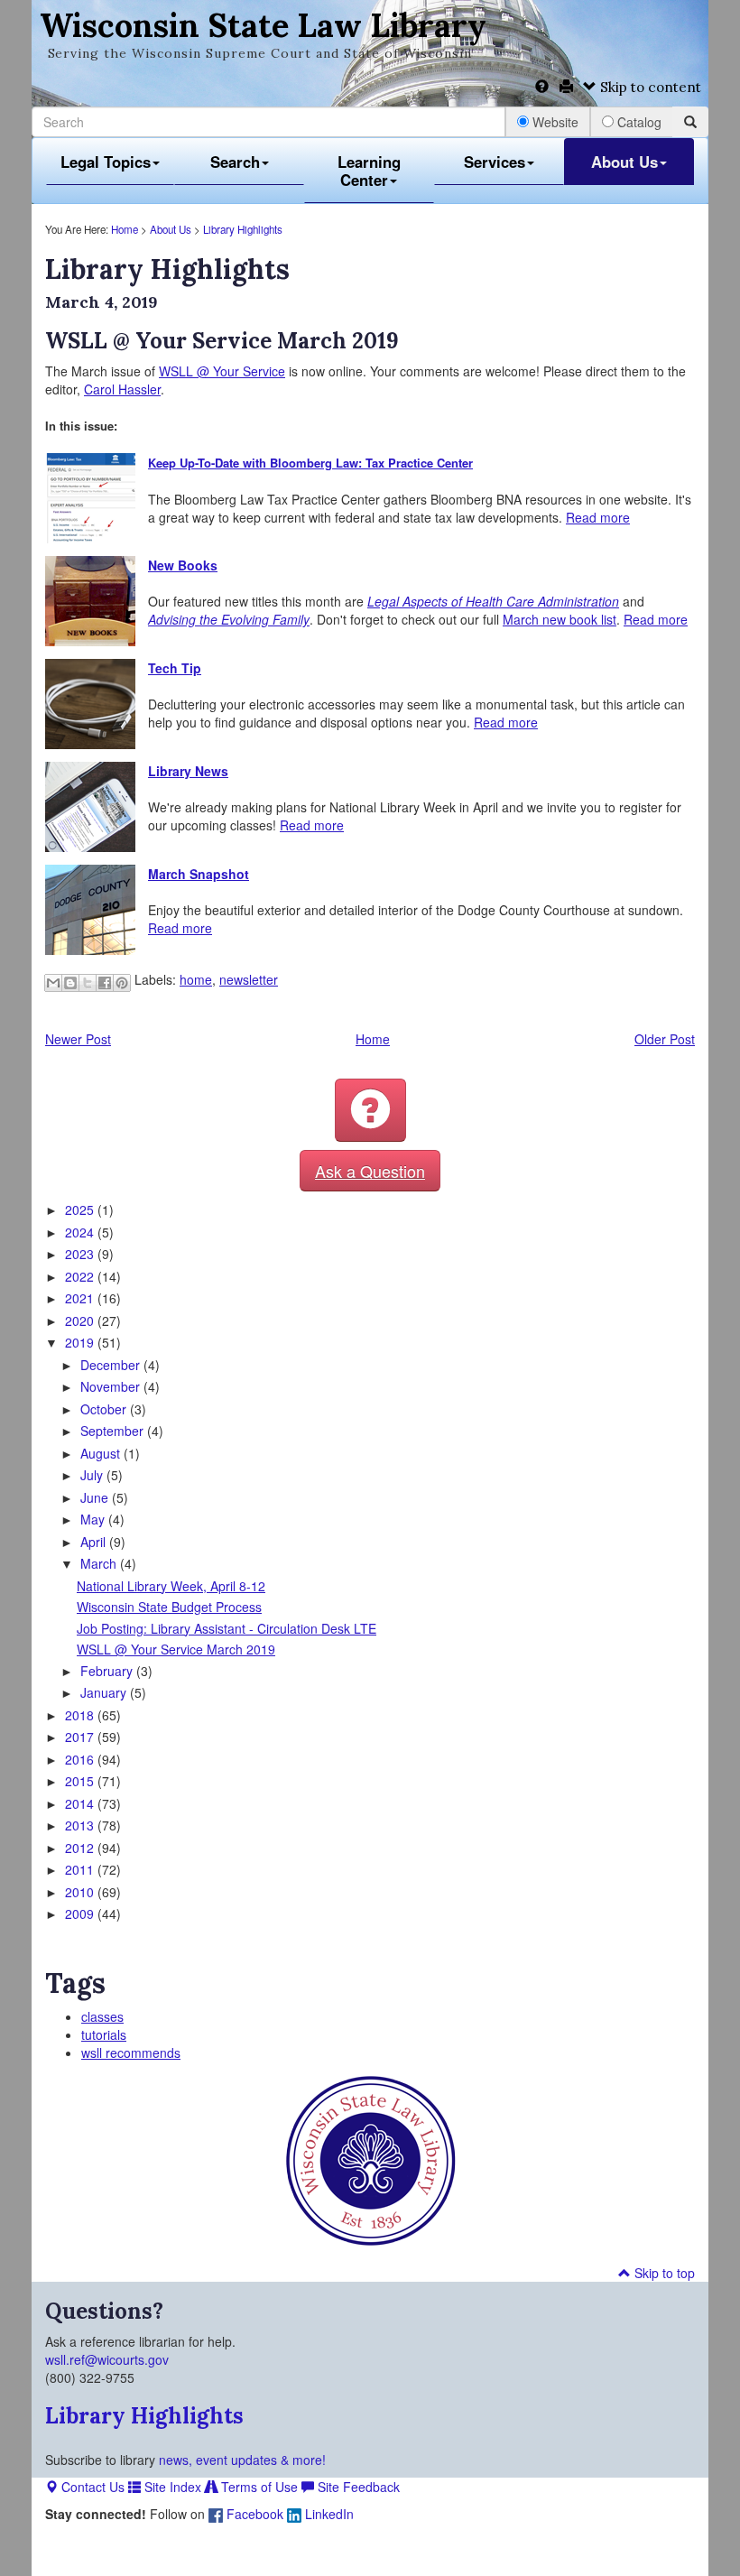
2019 (81, 1342)
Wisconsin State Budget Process (169, 1607)
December (112, 1365)
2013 (81, 1825)
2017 (81, 1737)
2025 (81, 1209)
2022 (81, 1276)
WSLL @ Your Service (222, 371)
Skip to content (649, 87)
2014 (81, 1803)
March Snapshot (199, 874)
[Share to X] (88, 983)
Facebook (253, 2514)
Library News (188, 771)
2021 (81, 1298)
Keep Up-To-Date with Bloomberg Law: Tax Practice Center (310, 463)
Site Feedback (357, 2487)
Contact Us (91, 2487)
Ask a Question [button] (370, 1171)
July (93, 1475)
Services (495, 162)
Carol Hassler (122, 389)
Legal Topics (106, 162)
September (114, 1431)
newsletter (249, 979)
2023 (81, 1254)
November (112, 1386)
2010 (81, 1892)
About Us (624, 162)
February (108, 1671)
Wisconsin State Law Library (263, 25)
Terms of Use (258, 2487)
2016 (81, 1759)
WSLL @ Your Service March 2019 (176, 1649)
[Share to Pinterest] (122, 983)
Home (125, 229)
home (196, 979)
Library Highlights (243, 229)
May (94, 1519)
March (100, 1563)
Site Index (171, 2487)
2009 (81, 1913)
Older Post (665, 1039)
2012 (81, 1848)
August (102, 1453)
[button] (370, 1110)
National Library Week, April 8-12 (171, 1586)
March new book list (560, 619)
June (96, 1497)
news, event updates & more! (242, 2460)
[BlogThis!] (70, 983)
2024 (81, 1232)
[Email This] (53, 983)
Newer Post (78, 1039)
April (95, 1542)
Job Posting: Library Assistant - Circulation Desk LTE (227, 1628)
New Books (183, 565)
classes (102, 2016)
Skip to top (663, 2273)
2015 (81, 1781)
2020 (81, 1320)
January (105, 1692)
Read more (598, 517)
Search (235, 162)
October (105, 1409)
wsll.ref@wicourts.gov (107, 2359)
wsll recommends (131, 2052)
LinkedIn (328, 2514)
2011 (81, 1869)
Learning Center (369, 171)
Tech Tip (175, 668)
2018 (81, 1715)
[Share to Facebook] (105, 983)
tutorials (104, 2034)
